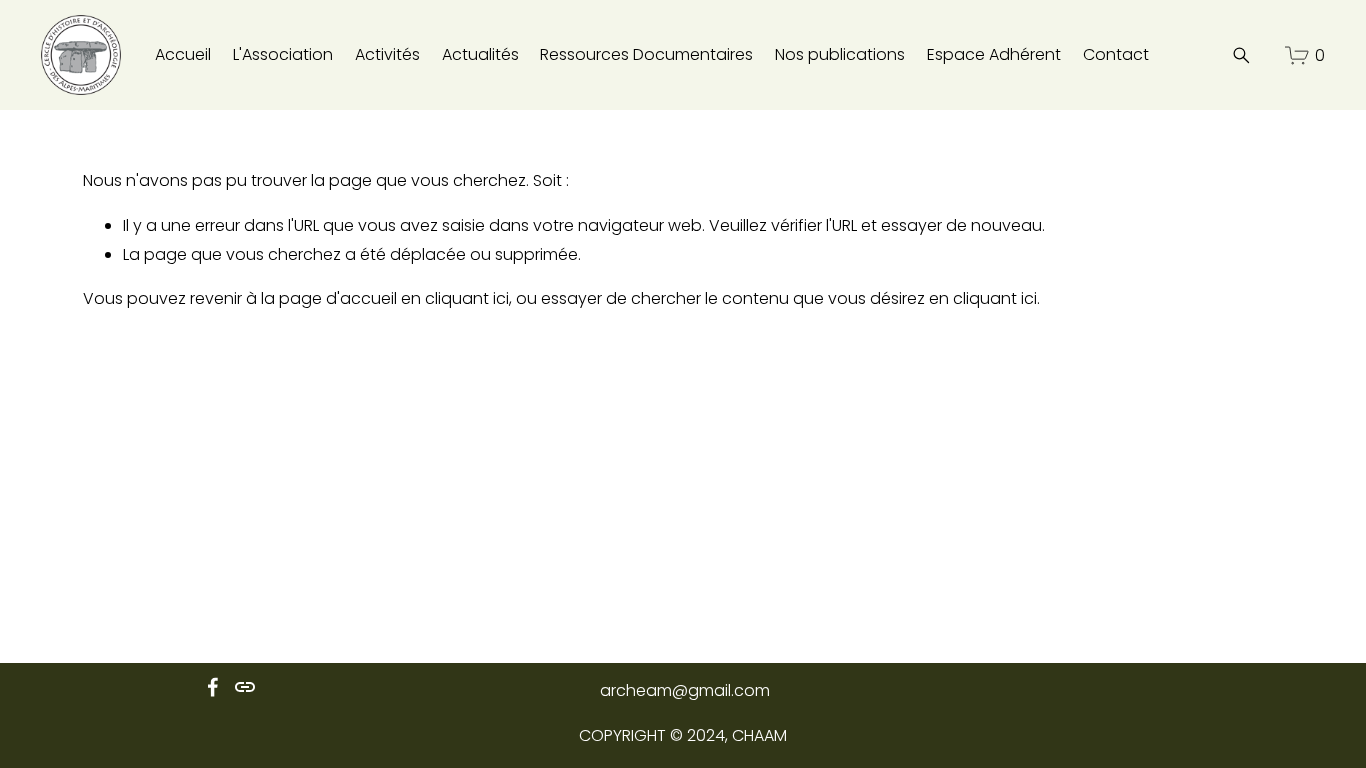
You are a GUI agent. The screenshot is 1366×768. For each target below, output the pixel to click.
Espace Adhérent (994, 54)
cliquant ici (467, 298)
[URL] (245, 687)
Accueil (183, 54)
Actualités (480, 54)
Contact (1116, 54)
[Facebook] (213, 687)
